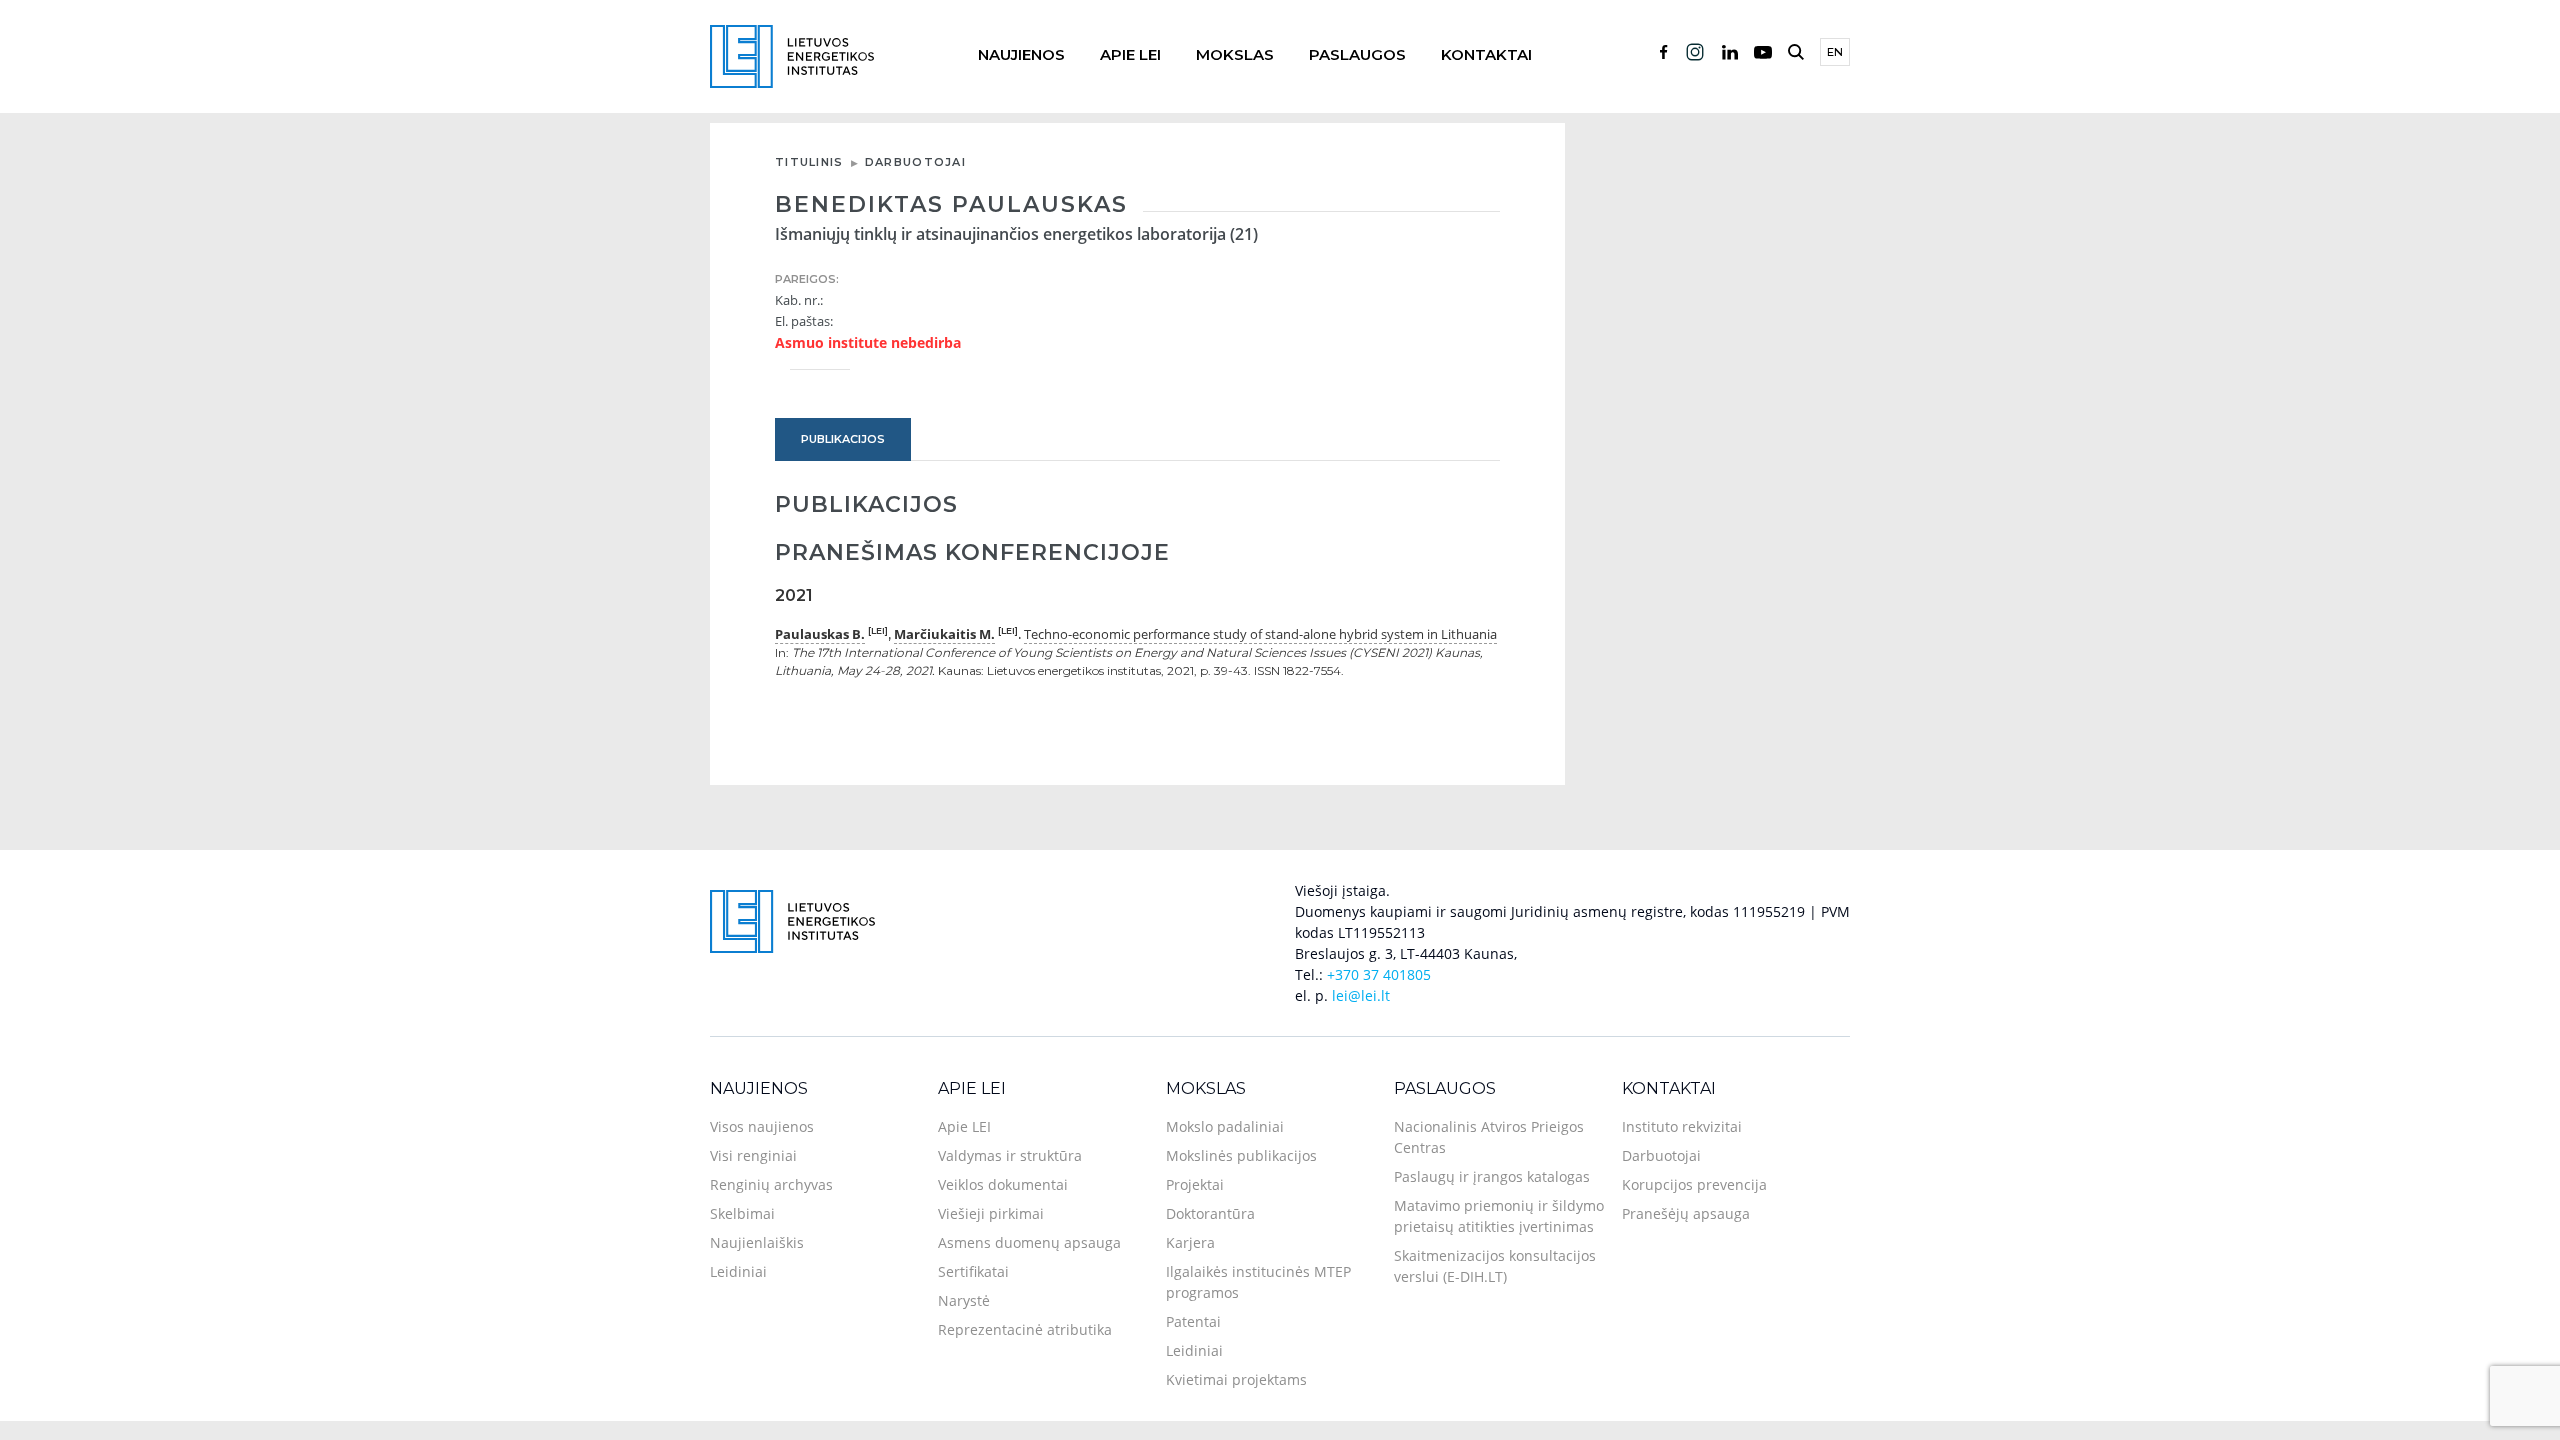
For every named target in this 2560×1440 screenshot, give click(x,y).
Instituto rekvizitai (1682, 1126)
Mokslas (1235, 54)
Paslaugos (1357, 54)
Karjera (1190, 1242)
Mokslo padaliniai (1225, 1126)
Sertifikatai (973, 1271)
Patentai (1193, 1321)
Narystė (964, 1300)
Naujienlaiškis (757, 1242)
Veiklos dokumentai (1003, 1184)
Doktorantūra (1210, 1213)
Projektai (1195, 1184)
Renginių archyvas (771, 1184)
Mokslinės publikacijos (1241, 1155)
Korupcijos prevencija (1694, 1184)
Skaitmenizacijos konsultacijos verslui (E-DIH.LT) (1495, 1266)
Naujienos (1021, 54)
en (1835, 52)
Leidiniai (738, 1271)
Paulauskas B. (820, 634)
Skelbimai (742, 1213)
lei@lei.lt (1361, 995)
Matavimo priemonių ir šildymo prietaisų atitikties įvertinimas (1499, 1216)
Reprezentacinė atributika (1025, 1329)
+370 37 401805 (1379, 974)
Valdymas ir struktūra (1010, 1155)
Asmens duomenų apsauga (1029, 1242)
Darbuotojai (915, 162)
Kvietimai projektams (1236, 1379)
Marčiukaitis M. (944, 634)
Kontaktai (1486, 54)
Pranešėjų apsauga (1686, 1213)
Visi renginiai (753, 1155)
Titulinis (809, 162)
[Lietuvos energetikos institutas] (792, 54)
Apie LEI (1130, 54)
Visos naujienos (762, 1126)
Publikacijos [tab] (843, 439)
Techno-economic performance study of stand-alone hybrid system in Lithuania (1260, 634)
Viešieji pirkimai (991, 1213)
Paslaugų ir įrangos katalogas (1492, 1176)
